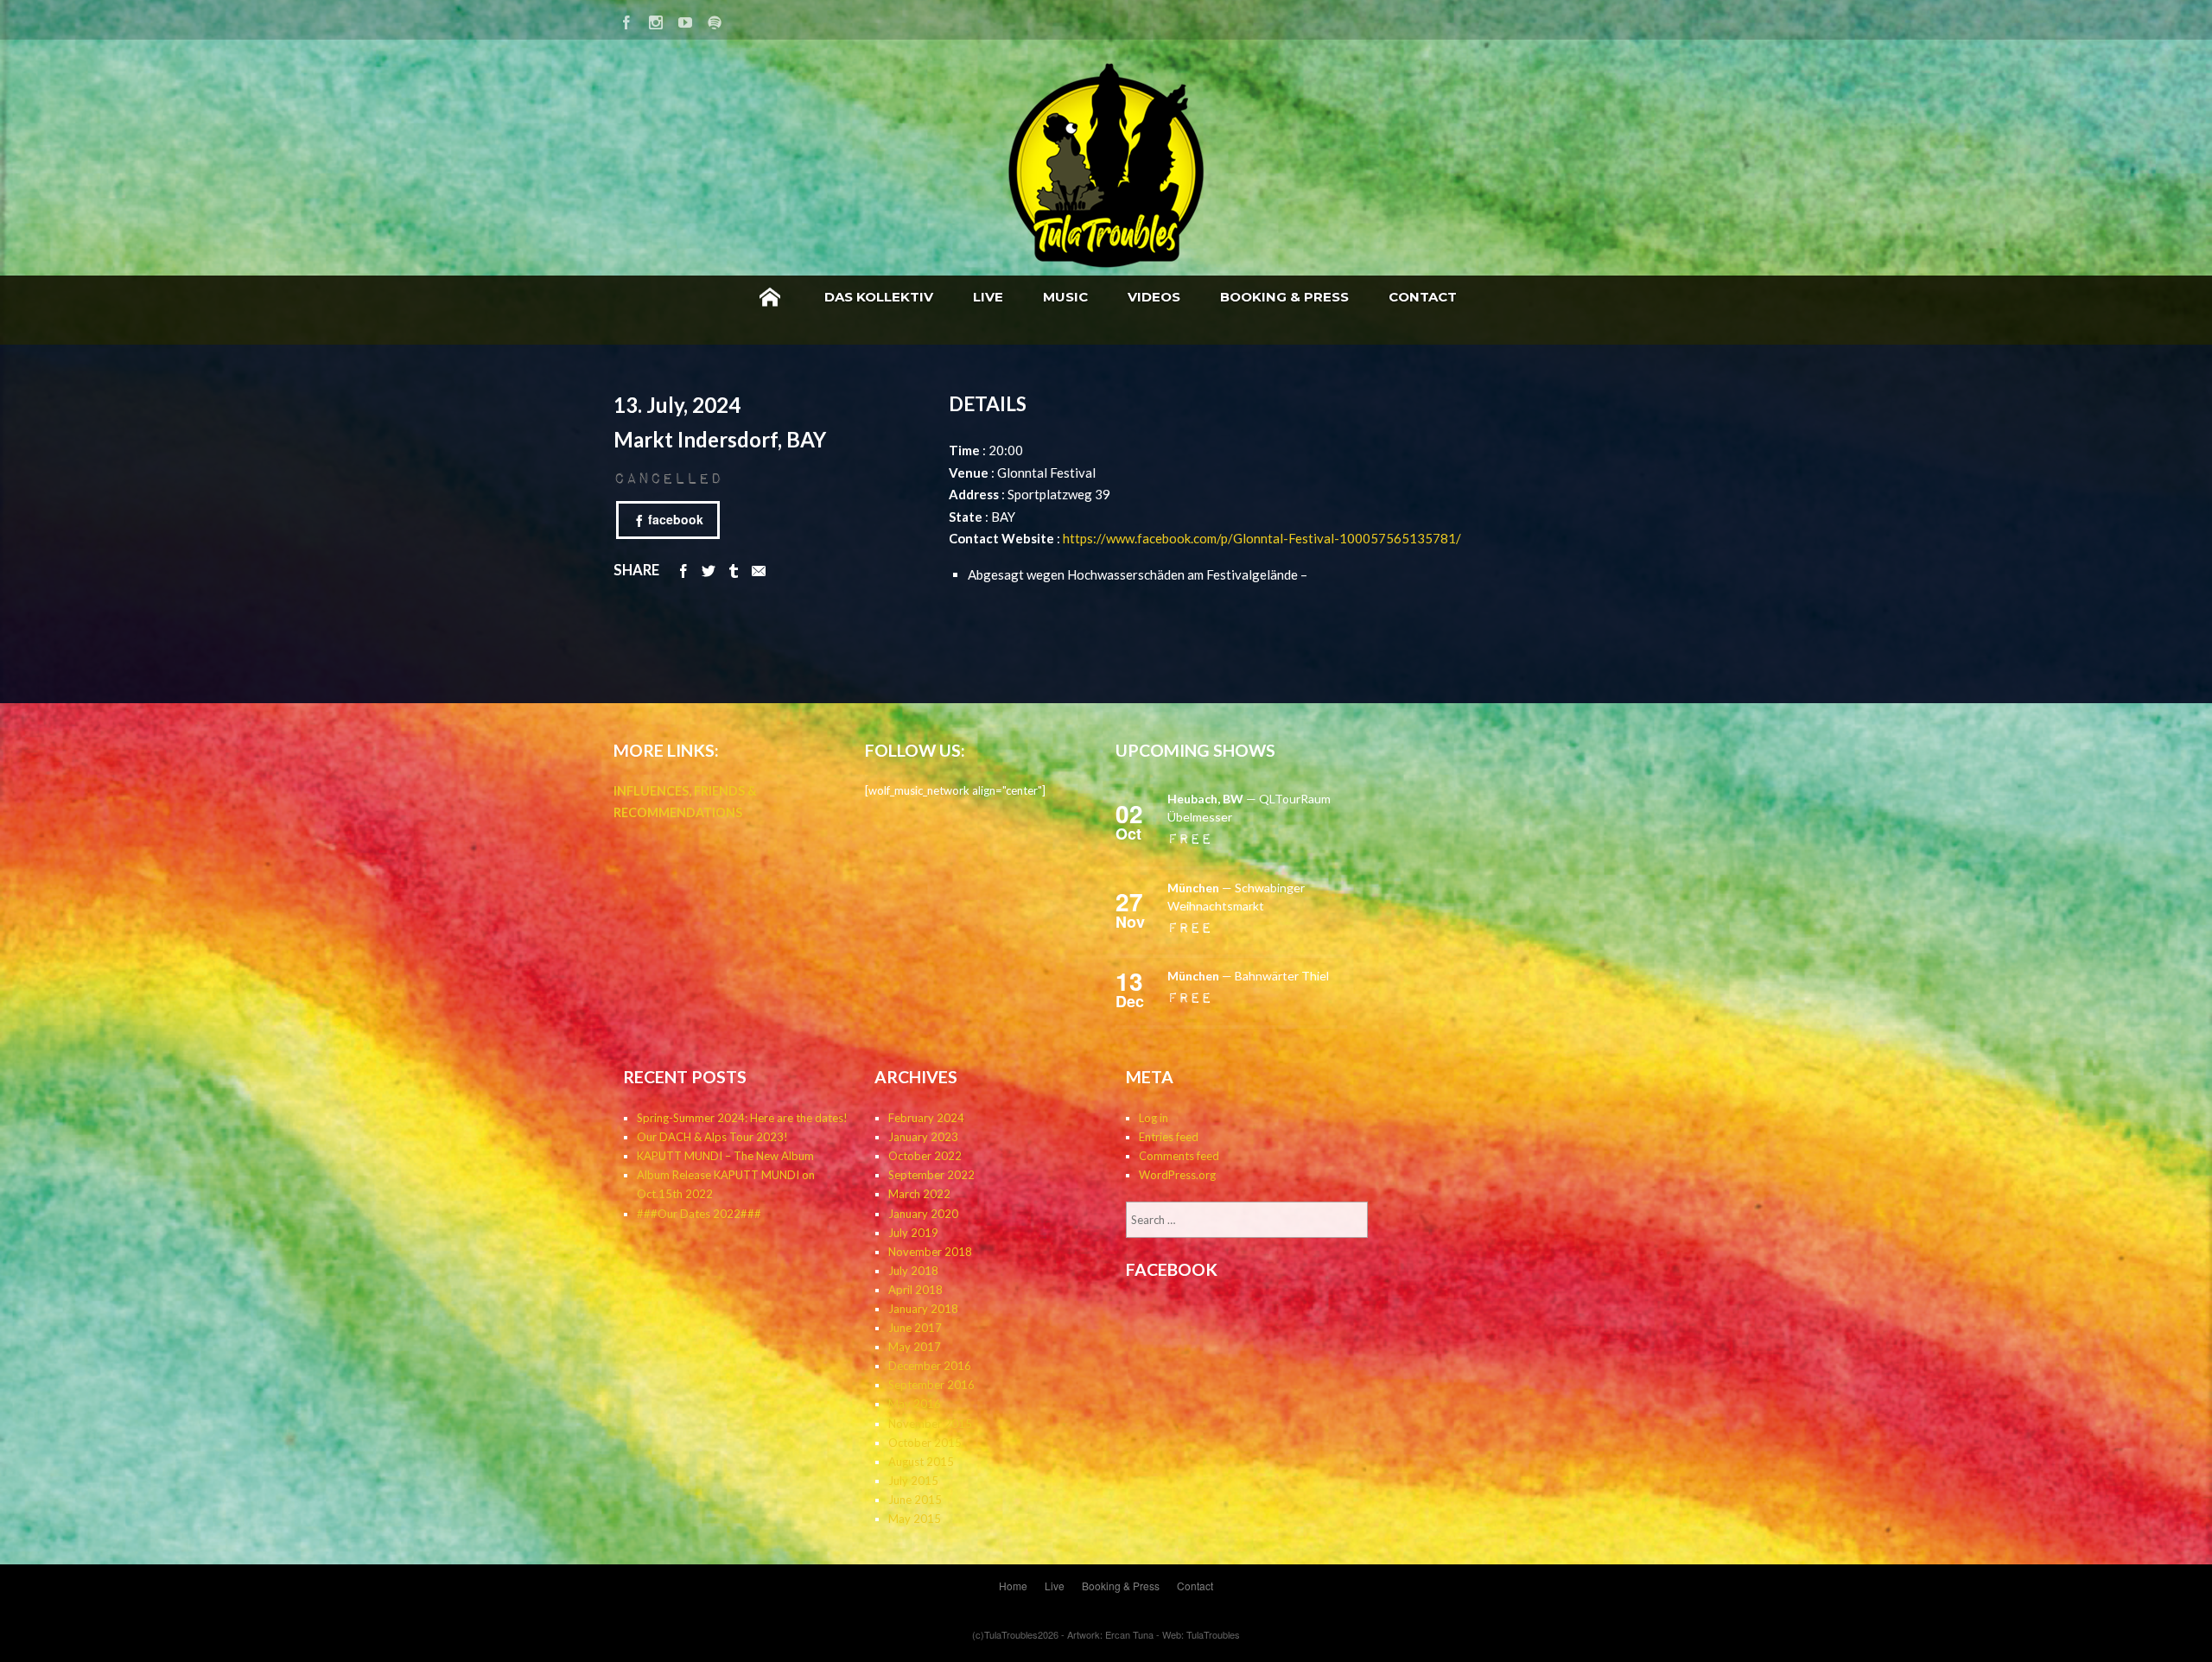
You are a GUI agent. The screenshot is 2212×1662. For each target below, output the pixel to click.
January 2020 (923, 1214)
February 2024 (926, 1118)
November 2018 (930, 1252)
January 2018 (923, 1309)
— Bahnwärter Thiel (1248, 976)
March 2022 (919, 1194)
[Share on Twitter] (709, 570)
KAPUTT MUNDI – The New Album (725, 1156)
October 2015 (925, 1443)
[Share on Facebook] (683, 570)
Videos (1154, 297)
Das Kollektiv (879, 297)
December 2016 (930, 1366)
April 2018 (915, 1290)
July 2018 (913, 1271)
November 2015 (930, 1424)
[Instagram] (656, 19)
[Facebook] (626, 19)
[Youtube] (685, 19)
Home (770, 297)
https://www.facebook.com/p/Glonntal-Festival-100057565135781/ (1262, 538)
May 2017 (915, 1347)
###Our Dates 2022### (699, 1214)
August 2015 (921, 1462)
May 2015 (915, 1519)
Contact (1423, 297)
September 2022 (931, 1175)
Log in (1154, 1118)
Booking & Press (1284, 297)
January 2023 (923, 1137)
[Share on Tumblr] (734, 570)
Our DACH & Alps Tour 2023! (712, 1137)
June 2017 (915, 1328)
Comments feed (1179, 1156)
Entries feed (1169, 1137)
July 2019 (913, 1233)
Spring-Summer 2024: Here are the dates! (742, 1118)
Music (1065, 297)
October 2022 (925, 1156)
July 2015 (913, 1481)
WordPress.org (1177, 1175)
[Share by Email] (759, 570)
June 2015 (915, 1500)
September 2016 (931, 1385)
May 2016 (915, 1404)
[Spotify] (715, 19)
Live (988, 297)
